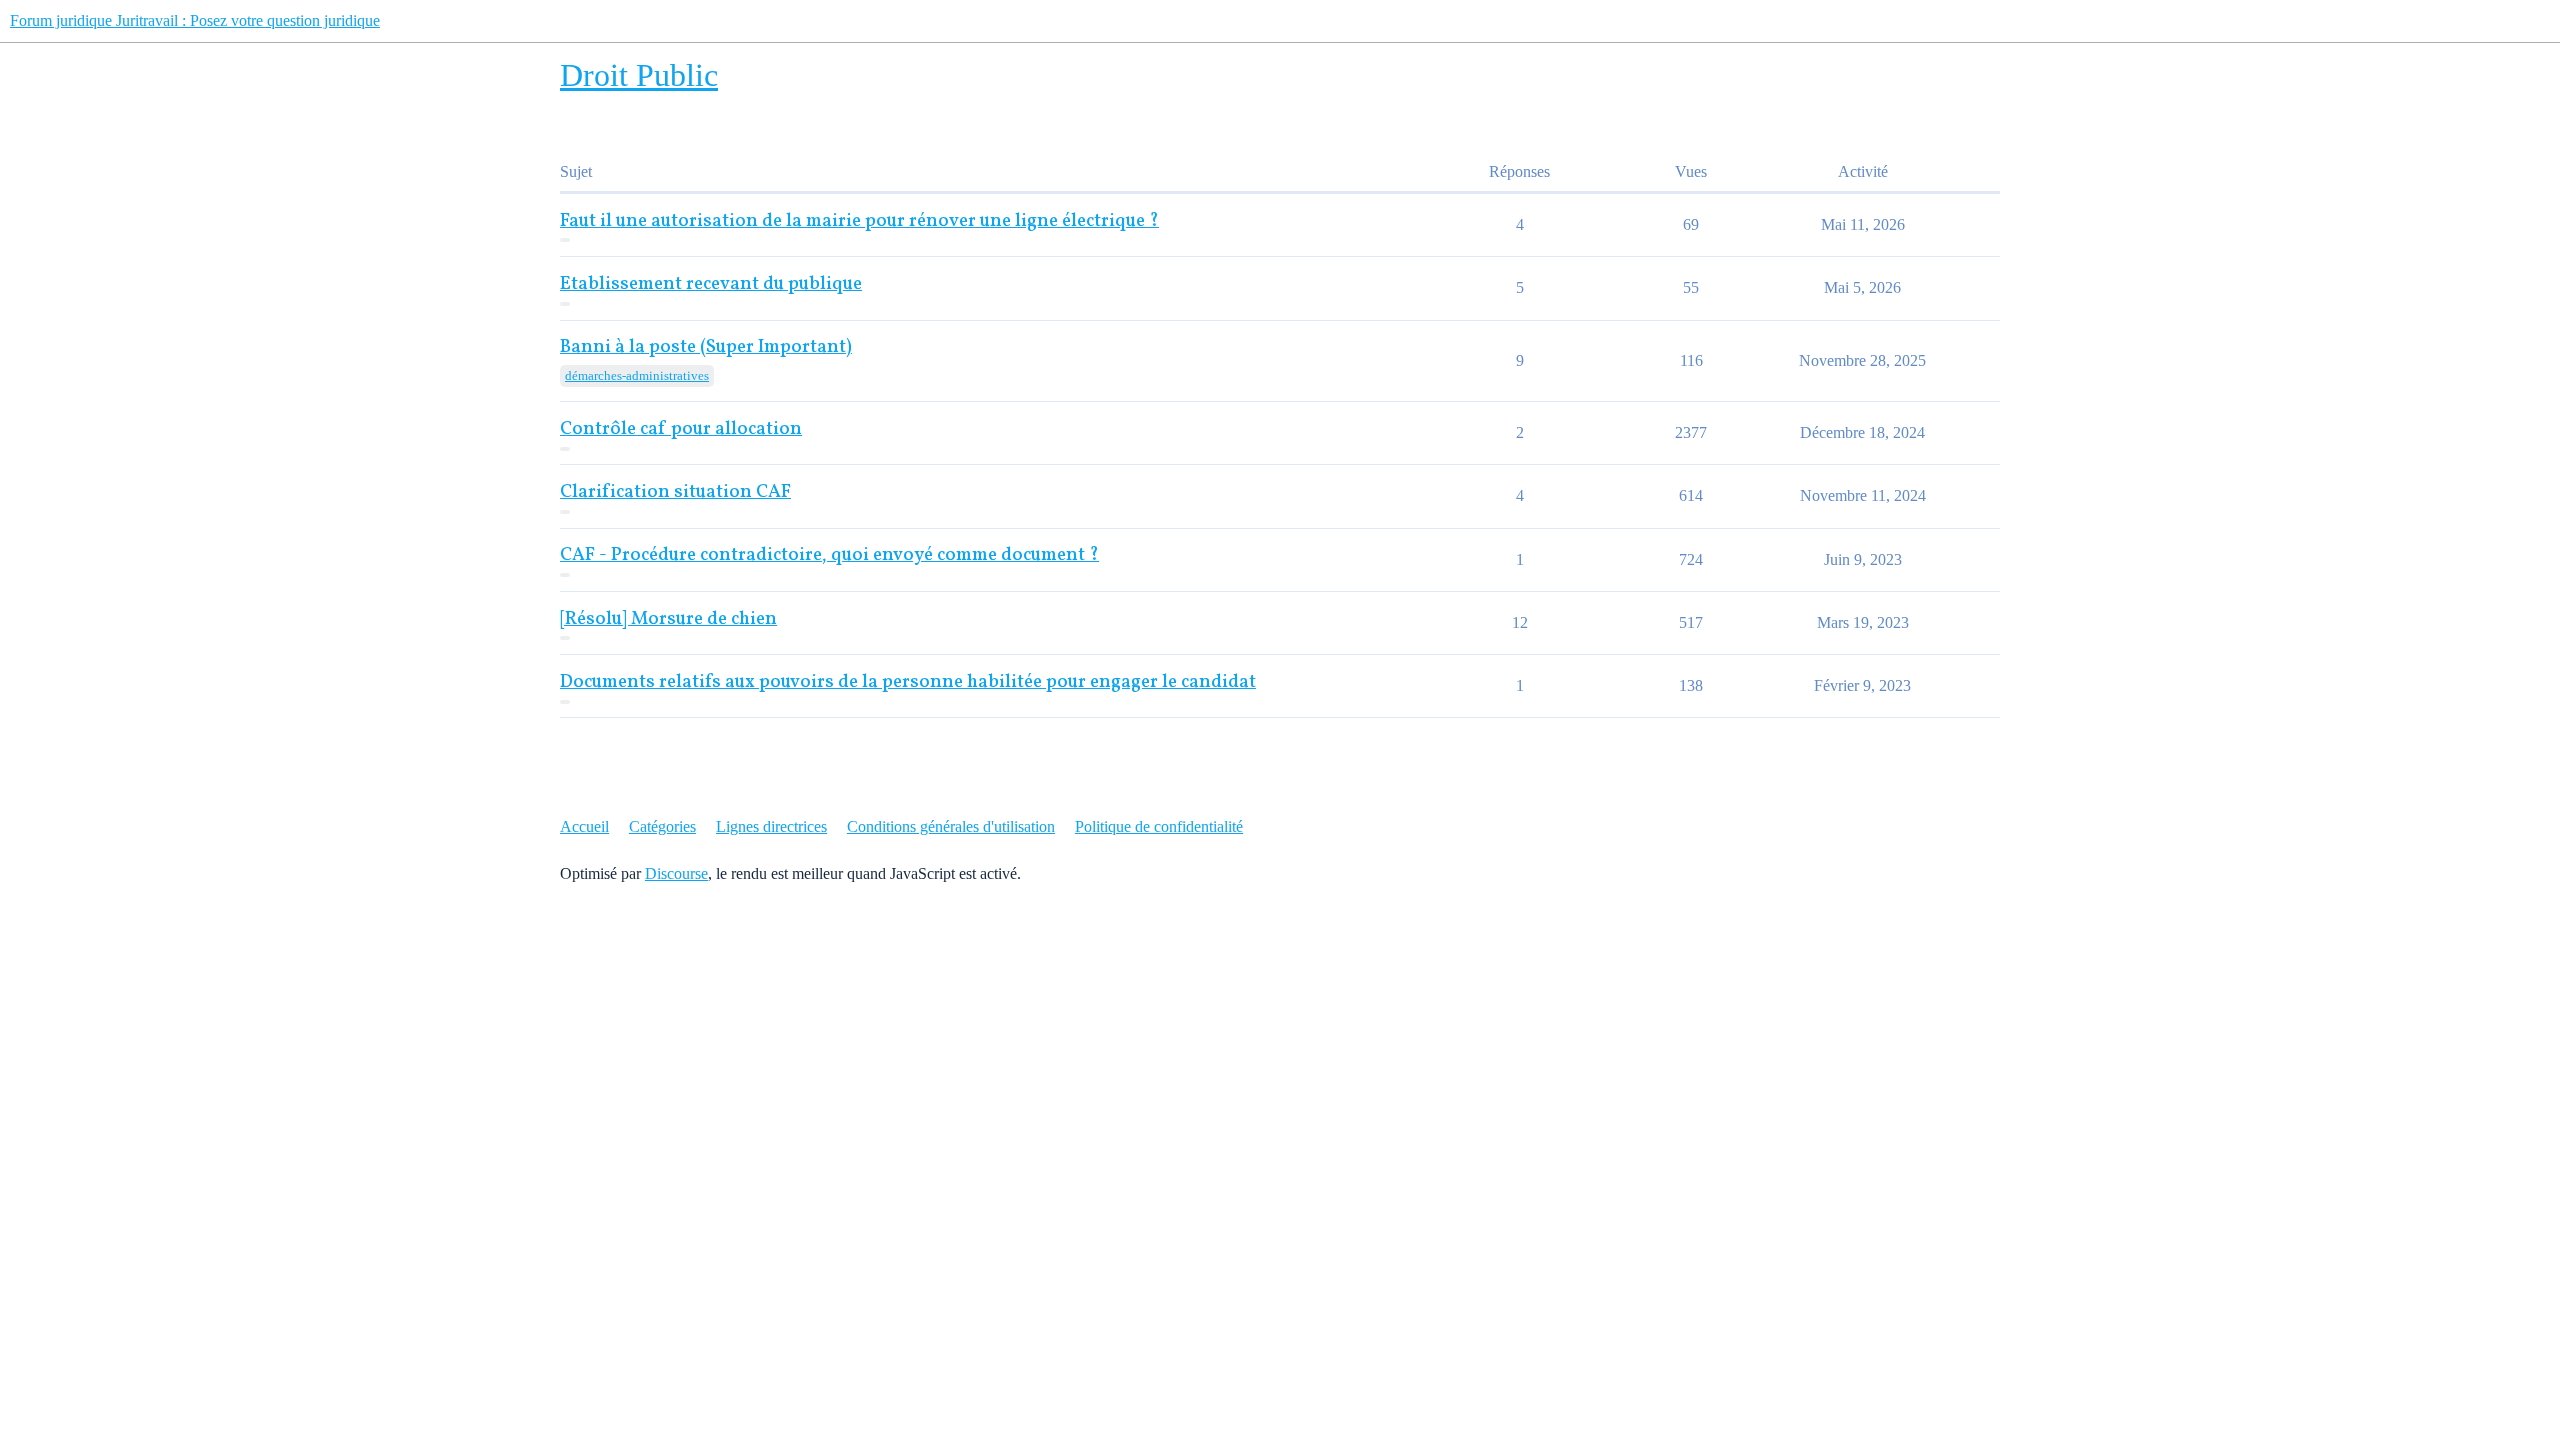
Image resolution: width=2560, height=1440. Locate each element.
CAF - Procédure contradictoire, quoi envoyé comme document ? (829, 555)
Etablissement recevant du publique (711, 284)
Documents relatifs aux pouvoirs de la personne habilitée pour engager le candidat (908, 682)
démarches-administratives (637, 375)
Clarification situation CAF (675, 492)
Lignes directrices (771, 826)
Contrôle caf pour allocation (681, 429)
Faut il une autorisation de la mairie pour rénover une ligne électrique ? (859, 221)
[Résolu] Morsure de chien (668, 619)
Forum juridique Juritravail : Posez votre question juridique (195, 20)
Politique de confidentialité (1159, 826)
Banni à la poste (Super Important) (706, 347)
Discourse (676, 873)
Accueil (584, 826)
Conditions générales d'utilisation (951, 826)
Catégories (662, 826)
